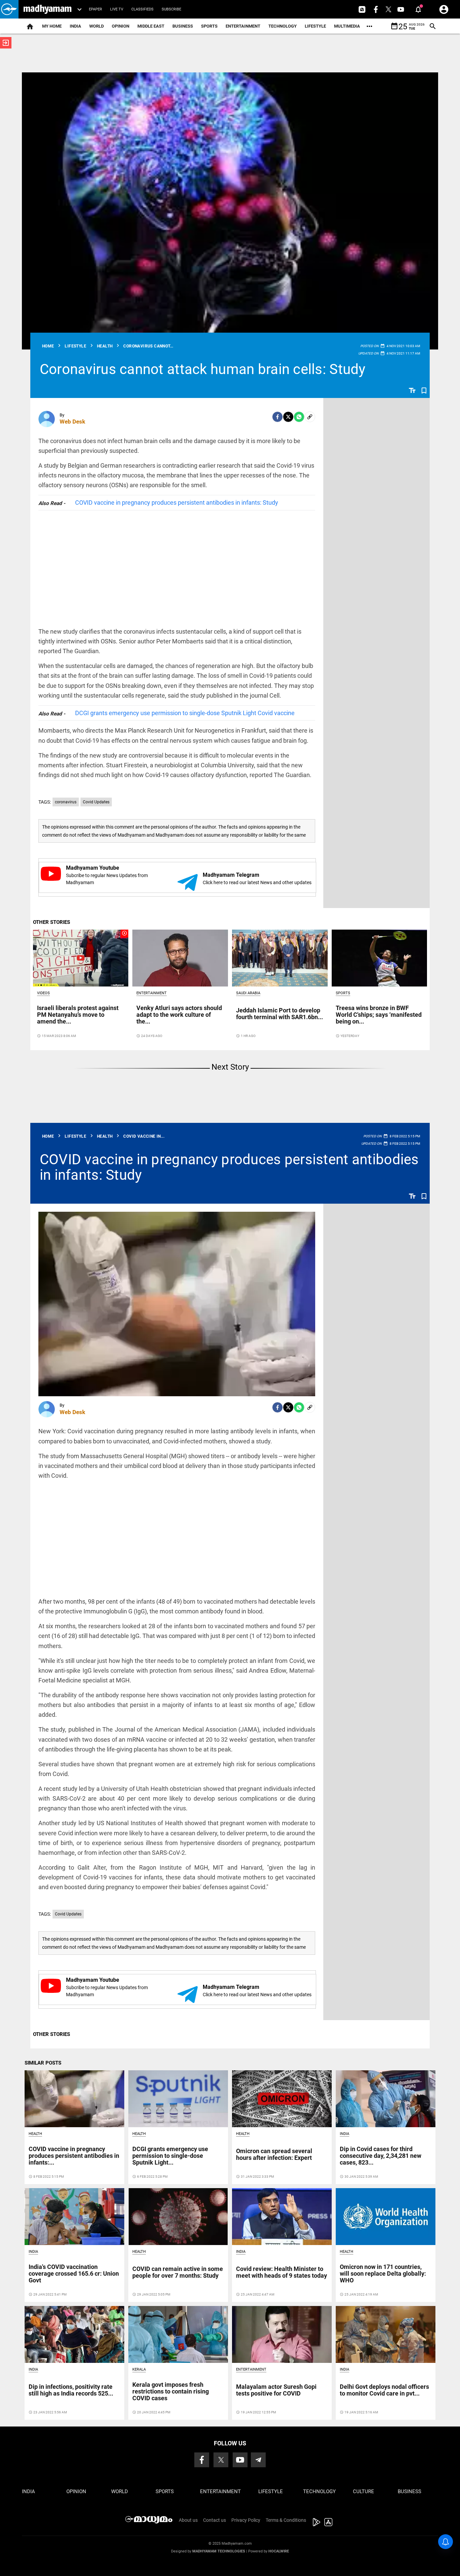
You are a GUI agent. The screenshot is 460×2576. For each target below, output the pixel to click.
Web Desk (72, 422)
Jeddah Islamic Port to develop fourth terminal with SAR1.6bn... (280, 1014)
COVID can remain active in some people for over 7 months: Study (178, 2272)
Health (35, 2134)
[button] (9, 9)
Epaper (95, 9)
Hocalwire (279, 2551)
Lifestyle (315, 26)
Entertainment (243, 26)
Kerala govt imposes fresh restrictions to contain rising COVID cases (171, 2391)
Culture (364, 2491)
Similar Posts (43, 2063)
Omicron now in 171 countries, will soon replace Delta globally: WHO (383, 2273)
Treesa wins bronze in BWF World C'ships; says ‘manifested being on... (379, 1015)
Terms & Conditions (286, 2520)
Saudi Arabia (248, 993)
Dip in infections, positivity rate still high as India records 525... (71, 2390)
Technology (283, 26)
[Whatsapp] (299, 417)
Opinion (121, 26)
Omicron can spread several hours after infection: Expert (274, 2154)
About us (188, 2520)
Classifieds (142, 9)
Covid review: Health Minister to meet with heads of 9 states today (282, 2272)
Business (183, 26)
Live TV (117, 9)
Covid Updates (96, 802)
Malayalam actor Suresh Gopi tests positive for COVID (276, 2390)
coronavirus (66, 802)
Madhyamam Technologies (219, 2551)
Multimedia (347, 26)
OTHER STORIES (52, 922)
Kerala (139, 2369)
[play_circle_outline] (81, 958)
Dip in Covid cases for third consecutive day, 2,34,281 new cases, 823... (381, 2156)
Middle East (151, 26)
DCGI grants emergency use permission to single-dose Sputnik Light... (170, 2156)
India (75, 26)
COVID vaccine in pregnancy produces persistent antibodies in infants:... (74, 2156)
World (96, 26)
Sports (209, 26)
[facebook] (277, 417)
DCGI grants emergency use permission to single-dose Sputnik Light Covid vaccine (185, 713)
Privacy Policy (246, 2520)
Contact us (215, 2520)
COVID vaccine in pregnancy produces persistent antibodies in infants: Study (177, 503)
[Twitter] (288, 417)
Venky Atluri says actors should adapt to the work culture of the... (179, 1015)
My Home (52, 26)
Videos (43, 993)
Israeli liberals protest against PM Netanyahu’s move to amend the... (78, 1015)
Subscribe (171, 9)
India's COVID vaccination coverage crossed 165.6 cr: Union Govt (74, 2273)
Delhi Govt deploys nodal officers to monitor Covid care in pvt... (384, 2390)
